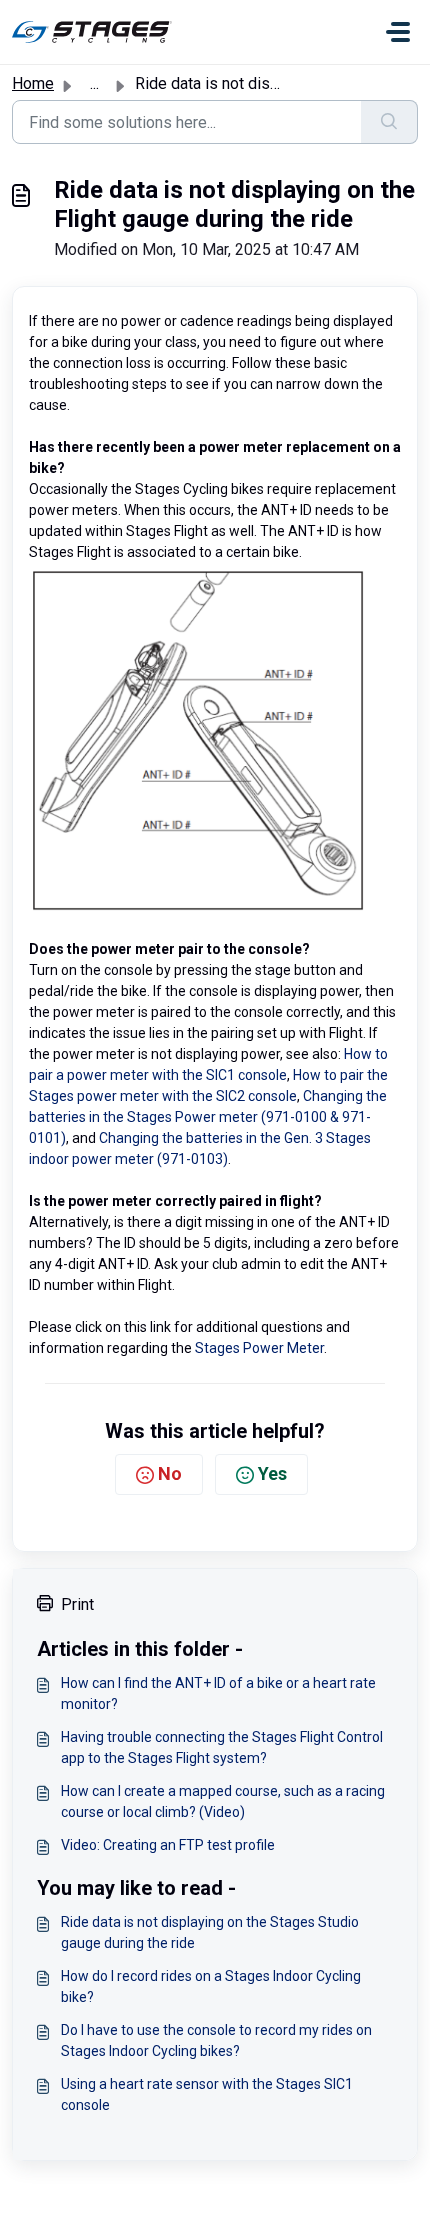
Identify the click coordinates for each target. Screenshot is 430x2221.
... (94, 83)
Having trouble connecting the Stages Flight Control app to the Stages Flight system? (222, 1747)
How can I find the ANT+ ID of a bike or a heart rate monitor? (218, 1693)
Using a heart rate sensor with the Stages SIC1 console (207, 2094)
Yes (272, 1473)
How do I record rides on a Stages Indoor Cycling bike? (211, 1986)
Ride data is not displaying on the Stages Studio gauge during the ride (210, 1932)
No (170, 1473)
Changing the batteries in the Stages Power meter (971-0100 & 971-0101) (208, 1117)
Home (33, 83)
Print (77, 1604)
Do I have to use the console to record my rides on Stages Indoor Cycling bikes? (216, 2040)
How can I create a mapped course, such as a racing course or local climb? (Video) (223, 1801)
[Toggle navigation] (398, 32)
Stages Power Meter (259, 1348)
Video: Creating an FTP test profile (168, 1845)
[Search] (389, 122)
